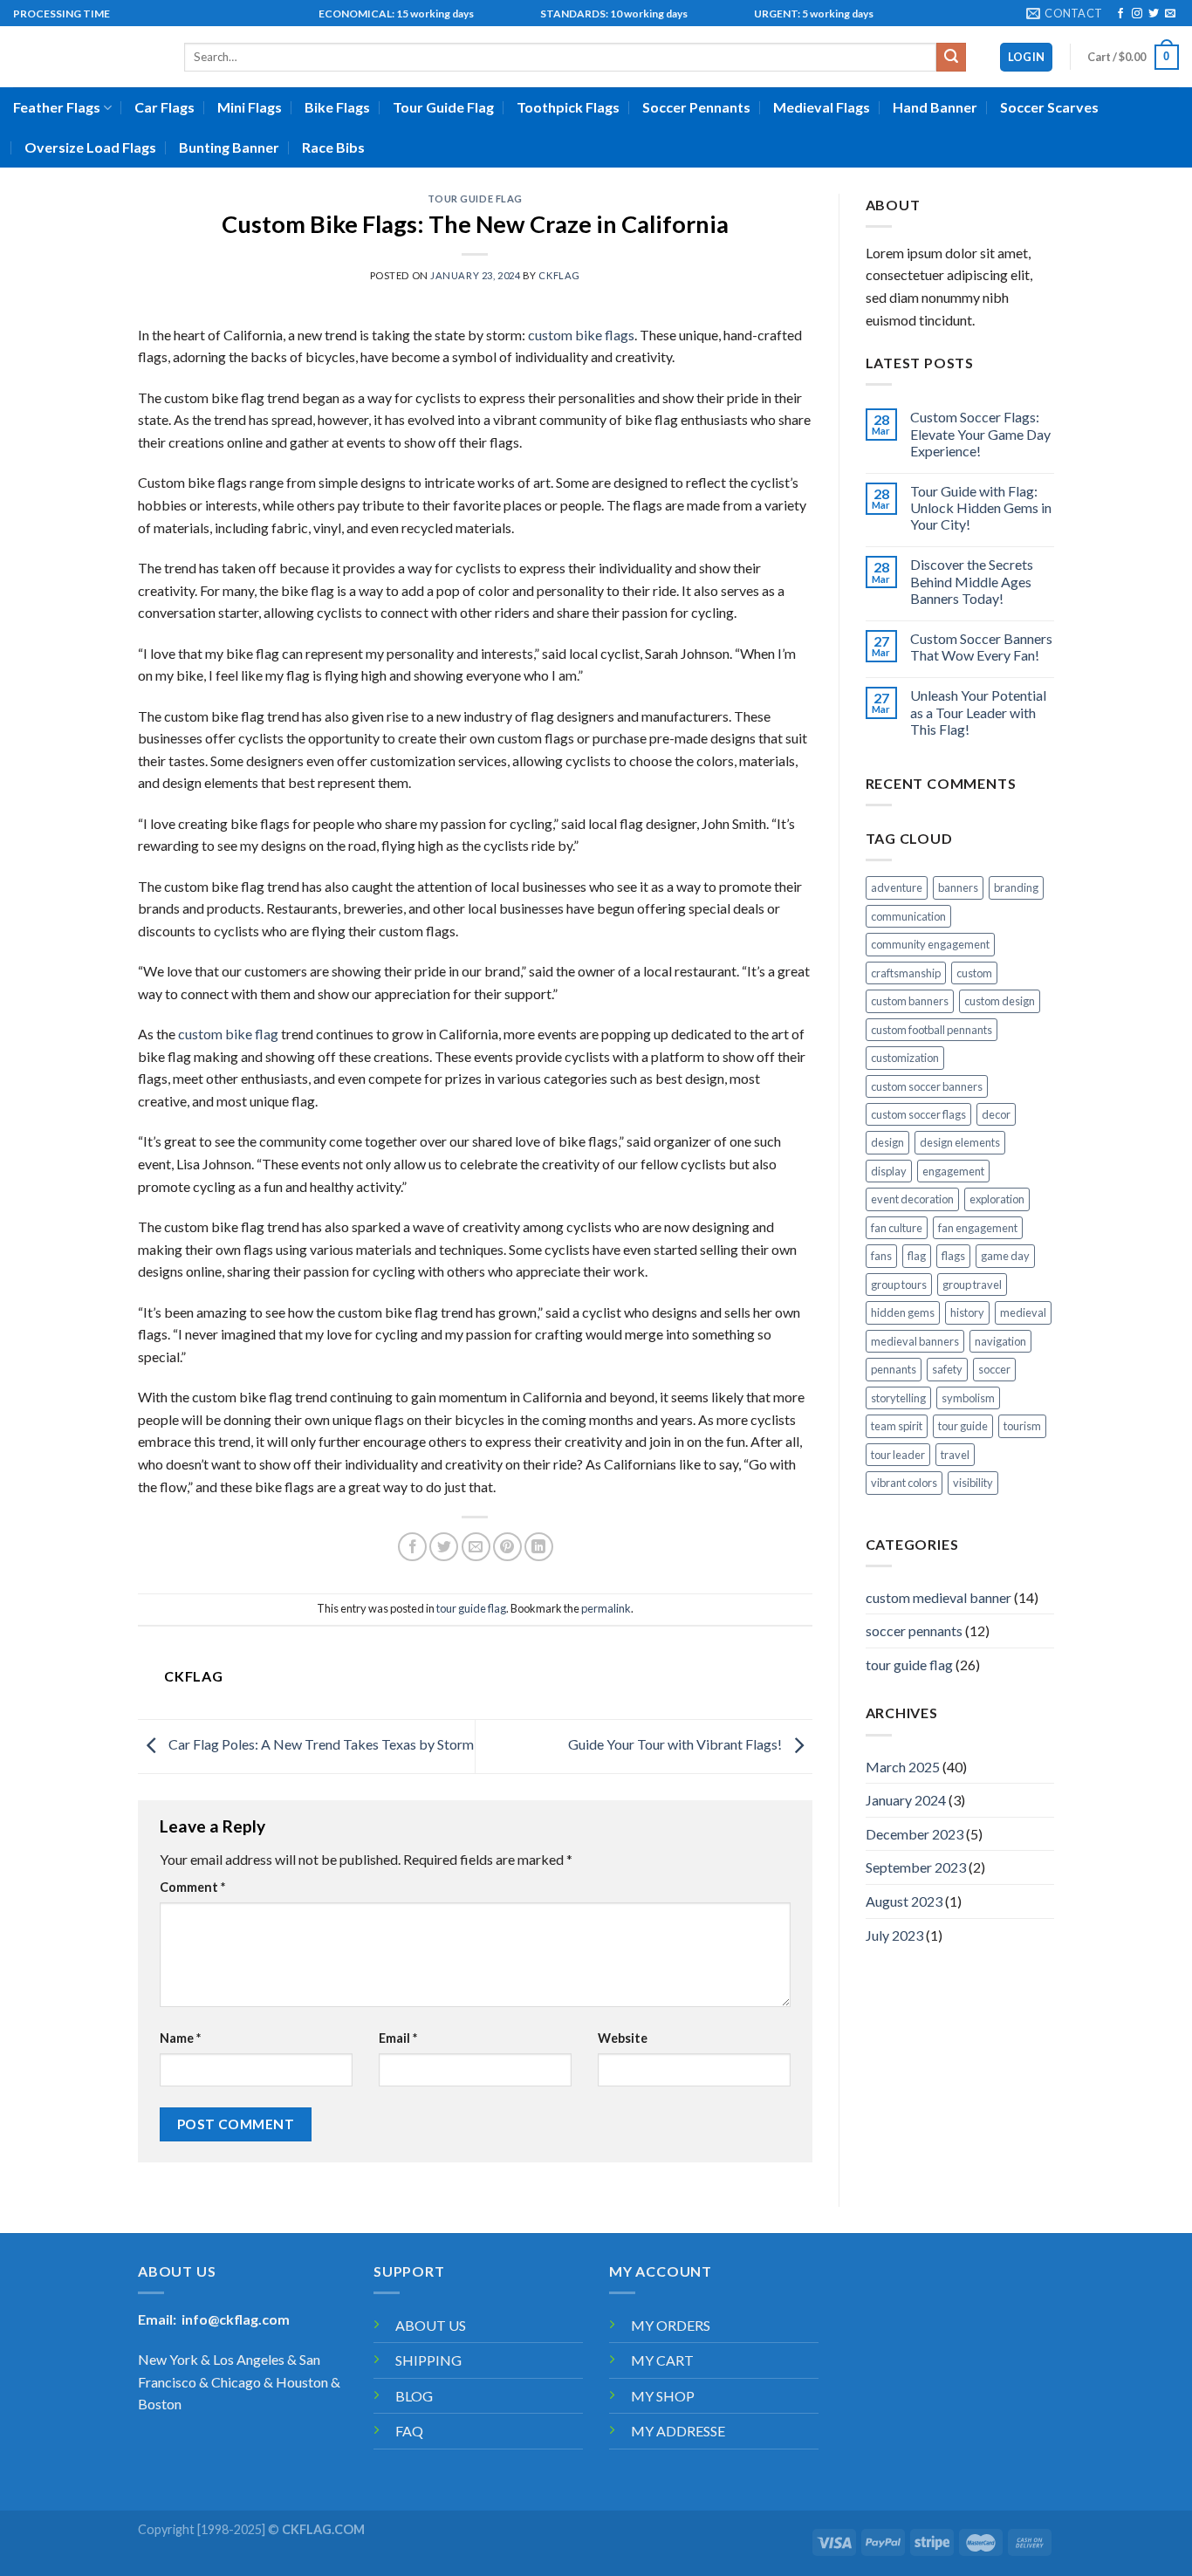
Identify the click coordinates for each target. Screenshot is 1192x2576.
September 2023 (916, 1867)
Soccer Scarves (1049, 107)
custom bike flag (228, 1034)
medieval (1023, 1312)
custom (974, 973)
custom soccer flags (918, 1114)
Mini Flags (250, 107)
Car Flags (164, 107)
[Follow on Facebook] (1120, 14)
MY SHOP (663, 2396)
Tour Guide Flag (443, 107)
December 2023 (915, 1834)
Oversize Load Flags (90, 147)
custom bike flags (581, 335)
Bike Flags (337, 107)
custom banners (910, 1001)
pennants (894, 1369)
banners (958, 887)
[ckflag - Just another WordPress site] (86, 57)
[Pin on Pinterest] (507, 1547)
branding (1016, 887)
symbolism (968, 1398)
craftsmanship (906, 973)
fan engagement (978, 1228)
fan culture (897, 1228)
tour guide (963, 1426)
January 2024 (906, 1800)
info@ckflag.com (236, 2319)
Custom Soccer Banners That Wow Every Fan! (981, 647)
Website (623, 2038)
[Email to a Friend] (476, 1547)
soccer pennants (914, 1631)
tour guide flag (475, 199)
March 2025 (903, 1767)
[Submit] (951, 58)
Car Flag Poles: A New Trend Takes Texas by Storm (320, 1744)
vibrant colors (904, 1483)
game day (1005, 1256)
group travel (972, 1285)
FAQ (409, 2431)
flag (917, 1256)
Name (180, 2038)
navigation (1000, 1341)
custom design (1000, 1001)
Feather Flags (57, 107)
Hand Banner (935, 107)
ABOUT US (431, 2325)
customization (905, 1058)
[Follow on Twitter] (1154, 14)
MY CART (662, 2360)
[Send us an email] (1170, 14)
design (887, 1142)
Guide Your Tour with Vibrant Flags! (676, 1744)
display (889, 1171)
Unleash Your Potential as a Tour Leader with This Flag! (978, 712)
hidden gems (903, 1312)
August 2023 (904, 1901)
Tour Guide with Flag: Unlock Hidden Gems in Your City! (981, 507)
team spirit (897, 1426)
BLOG (414, 2396)
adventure (897, 887)
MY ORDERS (671, 2325)
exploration (997, 1199)
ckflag (559, 275)
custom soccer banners (927, 1086)
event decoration (912, 1199)
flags (953, 1256)
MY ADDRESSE (678, 2431)
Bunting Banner (229, 147)
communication (908, 916)
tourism (1022, 1426)
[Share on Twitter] (444, 1547)
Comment (192, 1887)
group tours (899, 1285)
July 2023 (894, 1935)
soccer (994, 1369)
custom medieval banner (939, 1597)
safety (947, 1369)
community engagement (930, 944)
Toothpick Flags (568, 107)
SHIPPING (428, 2360)
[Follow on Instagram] (1137, 14)
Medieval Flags (822, 107)
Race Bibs (333, 147)
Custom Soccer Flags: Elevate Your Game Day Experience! (980, 433)
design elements (960, 1142)
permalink (606, 1608)
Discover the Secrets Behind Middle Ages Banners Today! (972, 581)
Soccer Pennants (696, 107)
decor (996, 1114)
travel (955, 1455)
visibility (973, 1483)
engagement (953, 1171)
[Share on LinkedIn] (539, 1547)
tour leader (898, 1455)
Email (398, 2038)
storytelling (898, 1398)
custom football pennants (932, 1030)
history (967, 1312)
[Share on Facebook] (412, 1547)
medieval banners (915, 1341)
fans (881, 1256)
